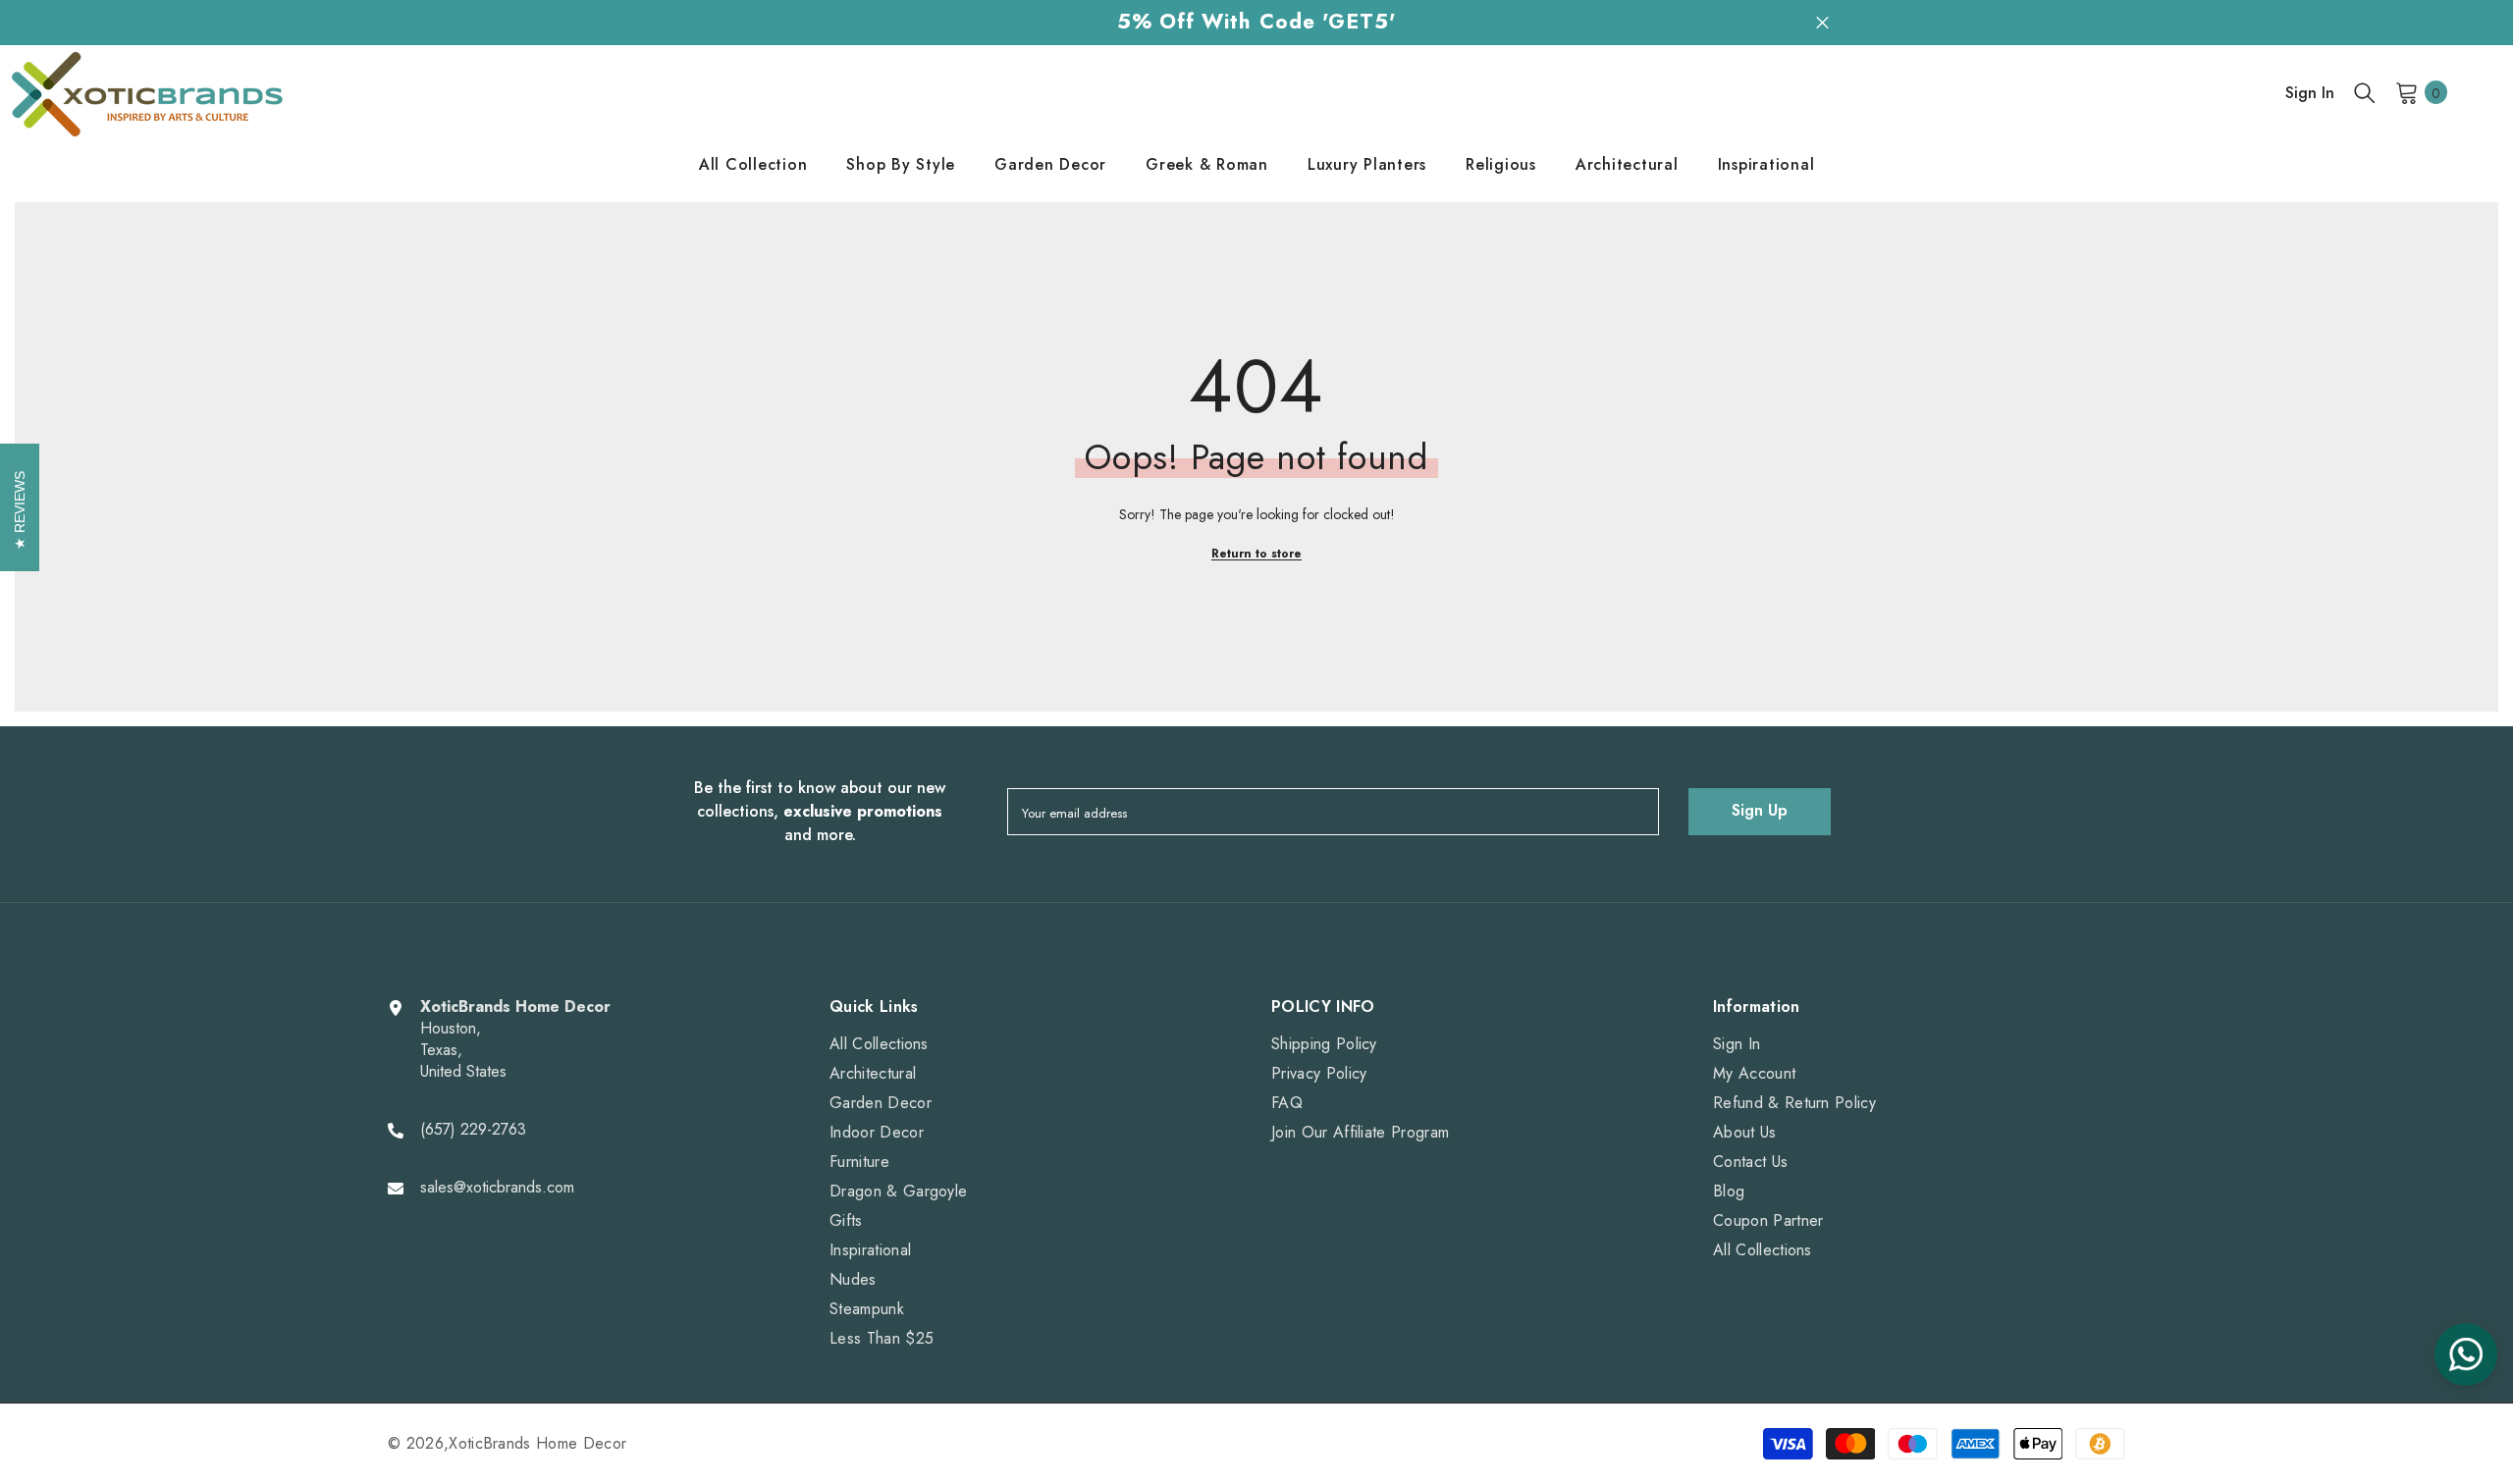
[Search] (2365, 92)
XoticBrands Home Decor (537, 1443)
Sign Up (1760, 810)
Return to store (1256, 554)
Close (1822, 22)
